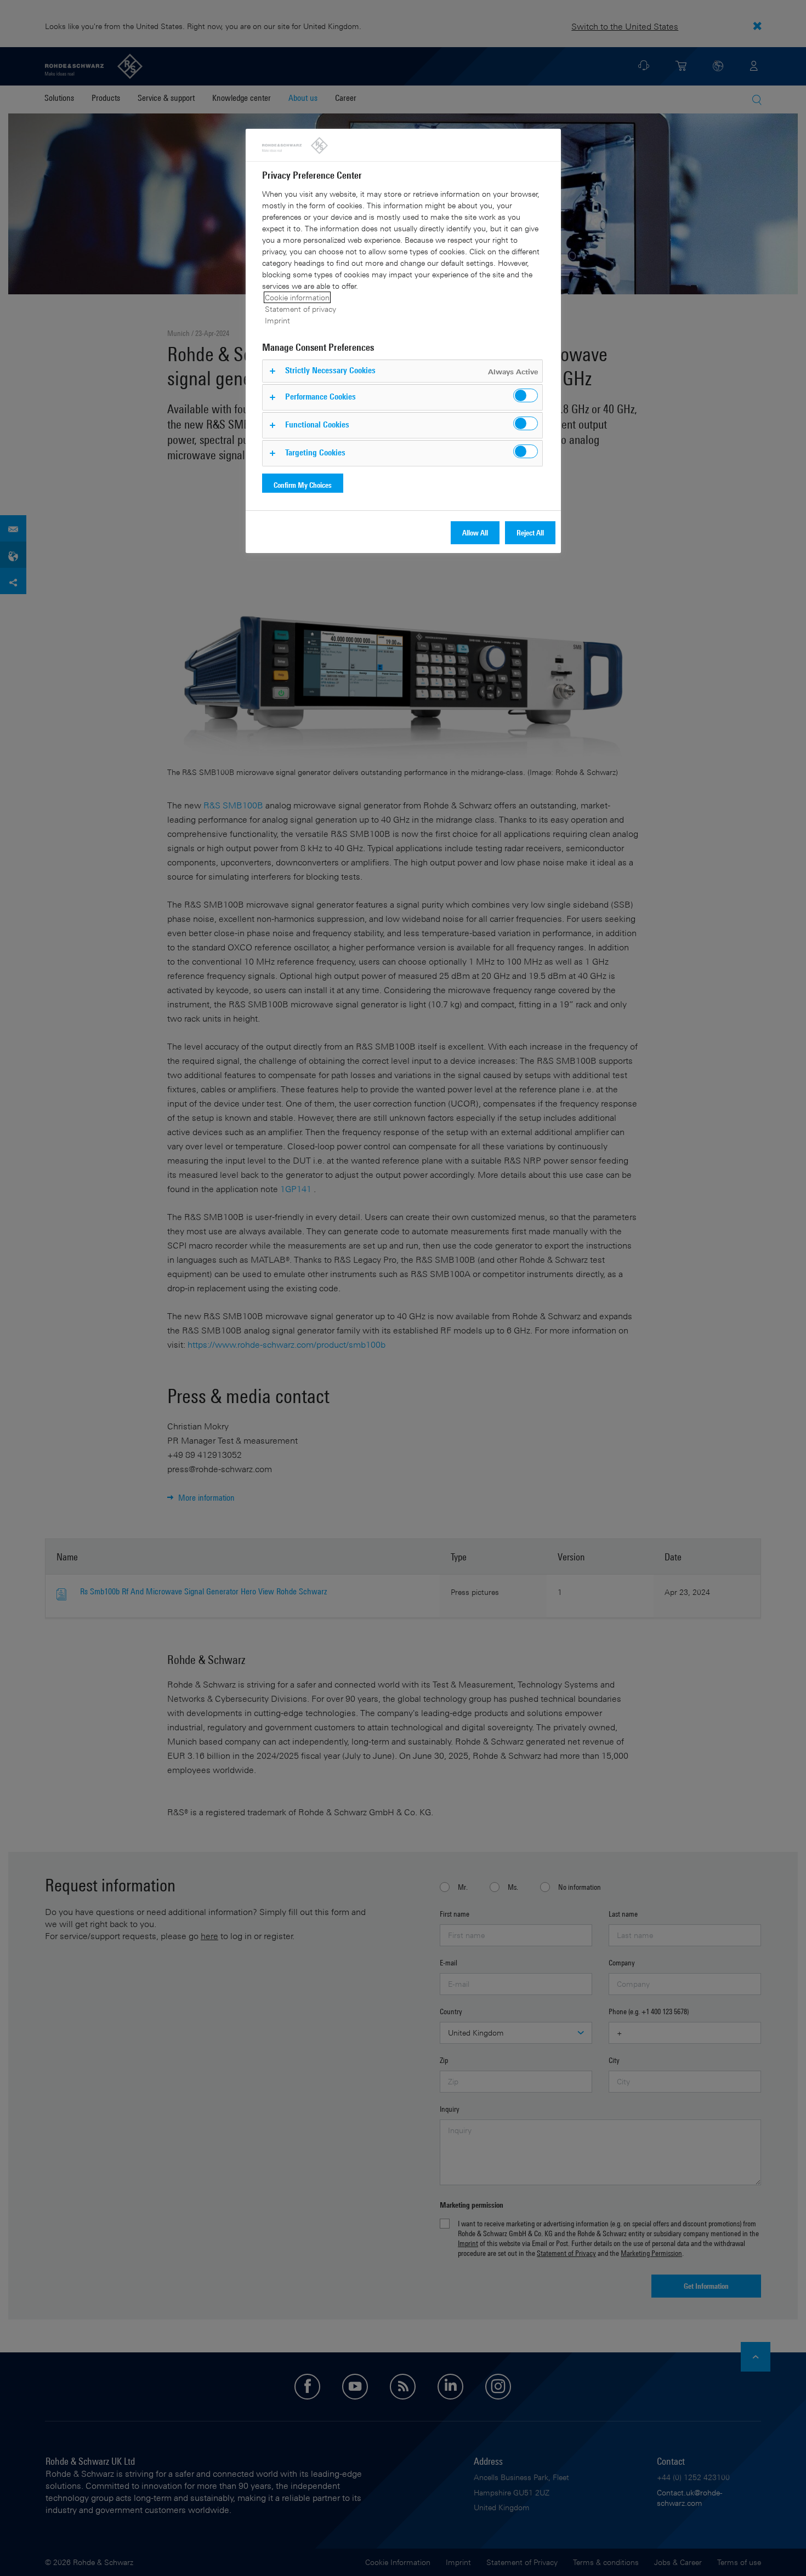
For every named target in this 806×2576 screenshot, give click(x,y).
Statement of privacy (300, 309)
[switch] (526, 395)
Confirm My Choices (303, 485)
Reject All (530, 532)
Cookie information (297, 297)
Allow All (475, 532)
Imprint (277, 320)
